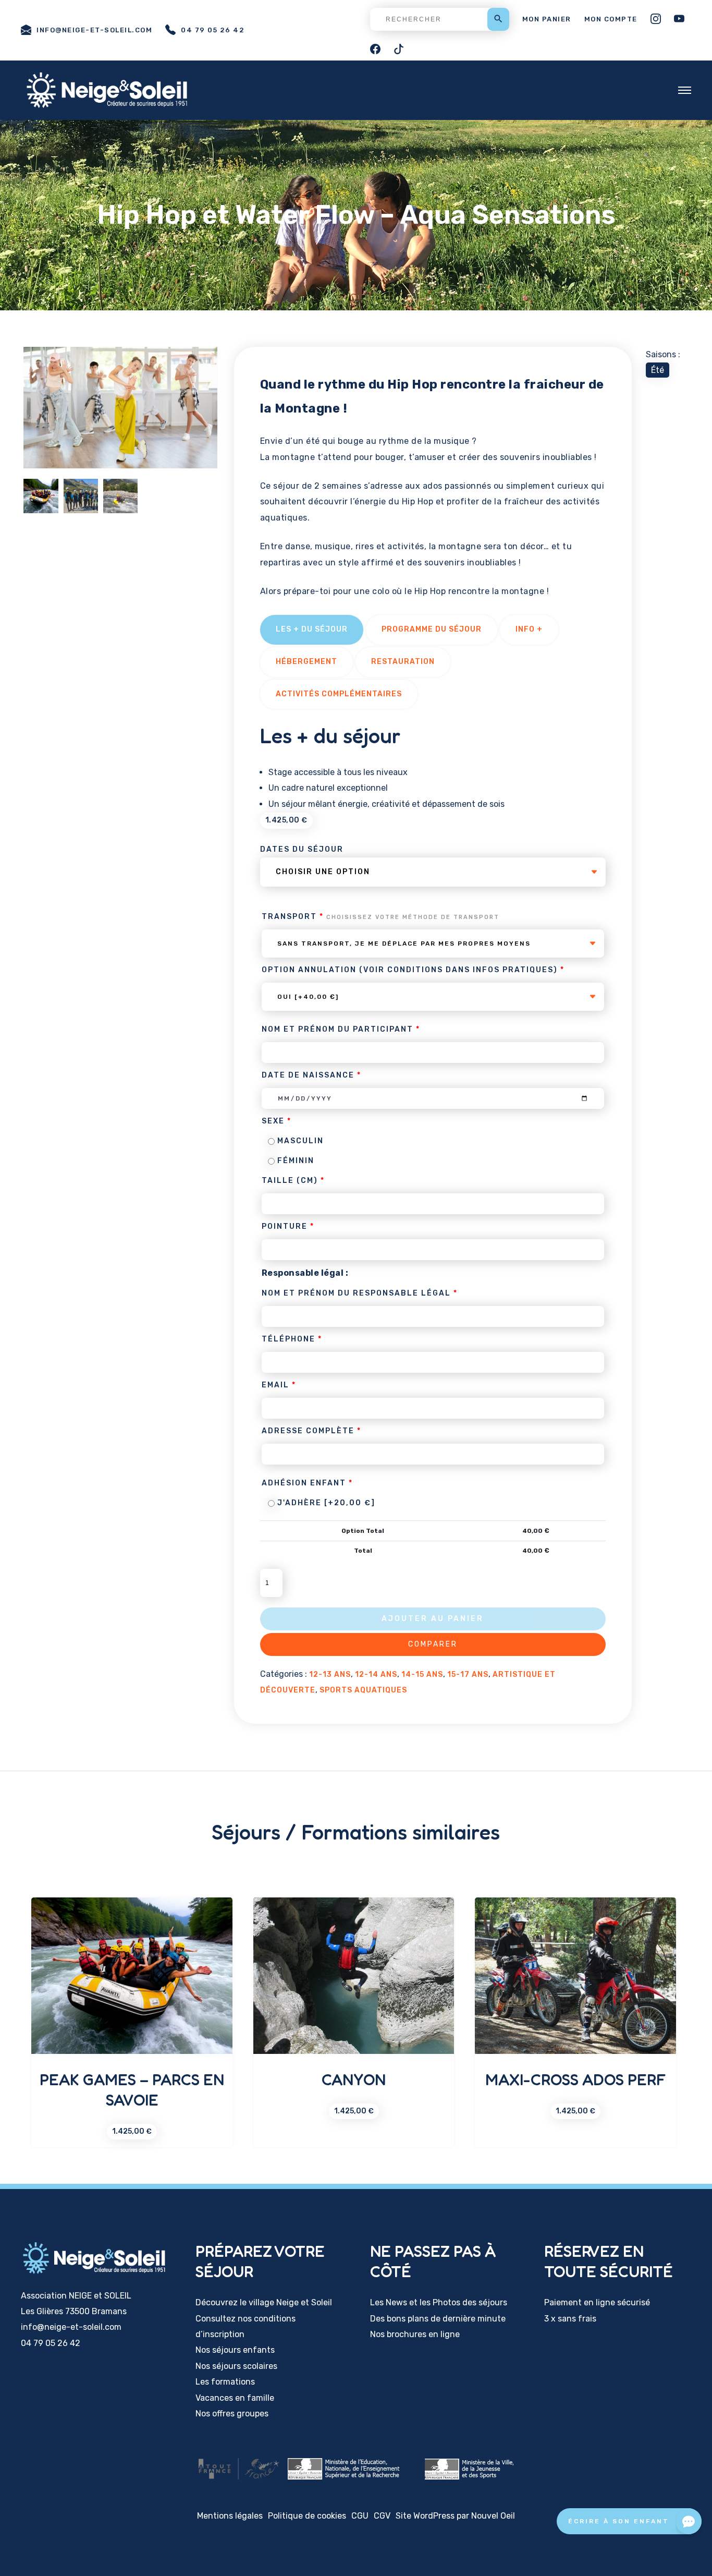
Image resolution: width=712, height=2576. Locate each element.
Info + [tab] (529, 629)
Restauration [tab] (403, 662)
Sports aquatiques (363, 1690)
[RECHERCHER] (440, 19)
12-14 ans (376, 1674)
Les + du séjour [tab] (312, 629)
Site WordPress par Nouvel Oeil (455, 2516)
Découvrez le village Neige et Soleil (264, 2302)
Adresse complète (311, 1431)
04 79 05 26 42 (213, 30)
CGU (360, 2516)
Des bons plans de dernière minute (438, 2319)
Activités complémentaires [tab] (339, 694)
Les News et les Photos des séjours (439, 2302)
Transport (380, 917)
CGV (382, 2516)
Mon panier (547, 19)
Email (279, 1385)
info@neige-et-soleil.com (94, 30)
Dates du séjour (302, 849)
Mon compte (611, 19)
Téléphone (292, 1339)
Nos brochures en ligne (415, 2334)
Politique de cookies (307, 2516)
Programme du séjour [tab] (432, 629)
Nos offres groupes (232, 2414)
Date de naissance (311, 1075)
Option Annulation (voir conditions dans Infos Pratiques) (413, 970)
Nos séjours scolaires (236, 2366)
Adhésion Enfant (307, 1483)
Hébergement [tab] (306, 662)
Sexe (277, 1121)
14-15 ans (422, 1674)
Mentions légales (230, 2516)
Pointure (288, 1226)
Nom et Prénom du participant (341, 1029)
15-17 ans (468, 1674)
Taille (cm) (293, 1181)
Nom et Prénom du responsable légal (360, 1293)
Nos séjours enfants (235, 2350)
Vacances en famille (235, 2398)
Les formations (225, 2382)
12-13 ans (330, 1674)
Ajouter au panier (433, 1619)
